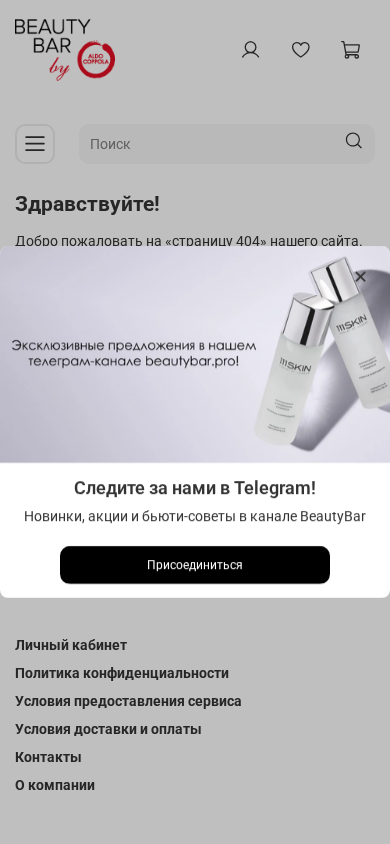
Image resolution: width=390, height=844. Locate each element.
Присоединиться (195, 565)
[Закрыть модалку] (360, 277)
